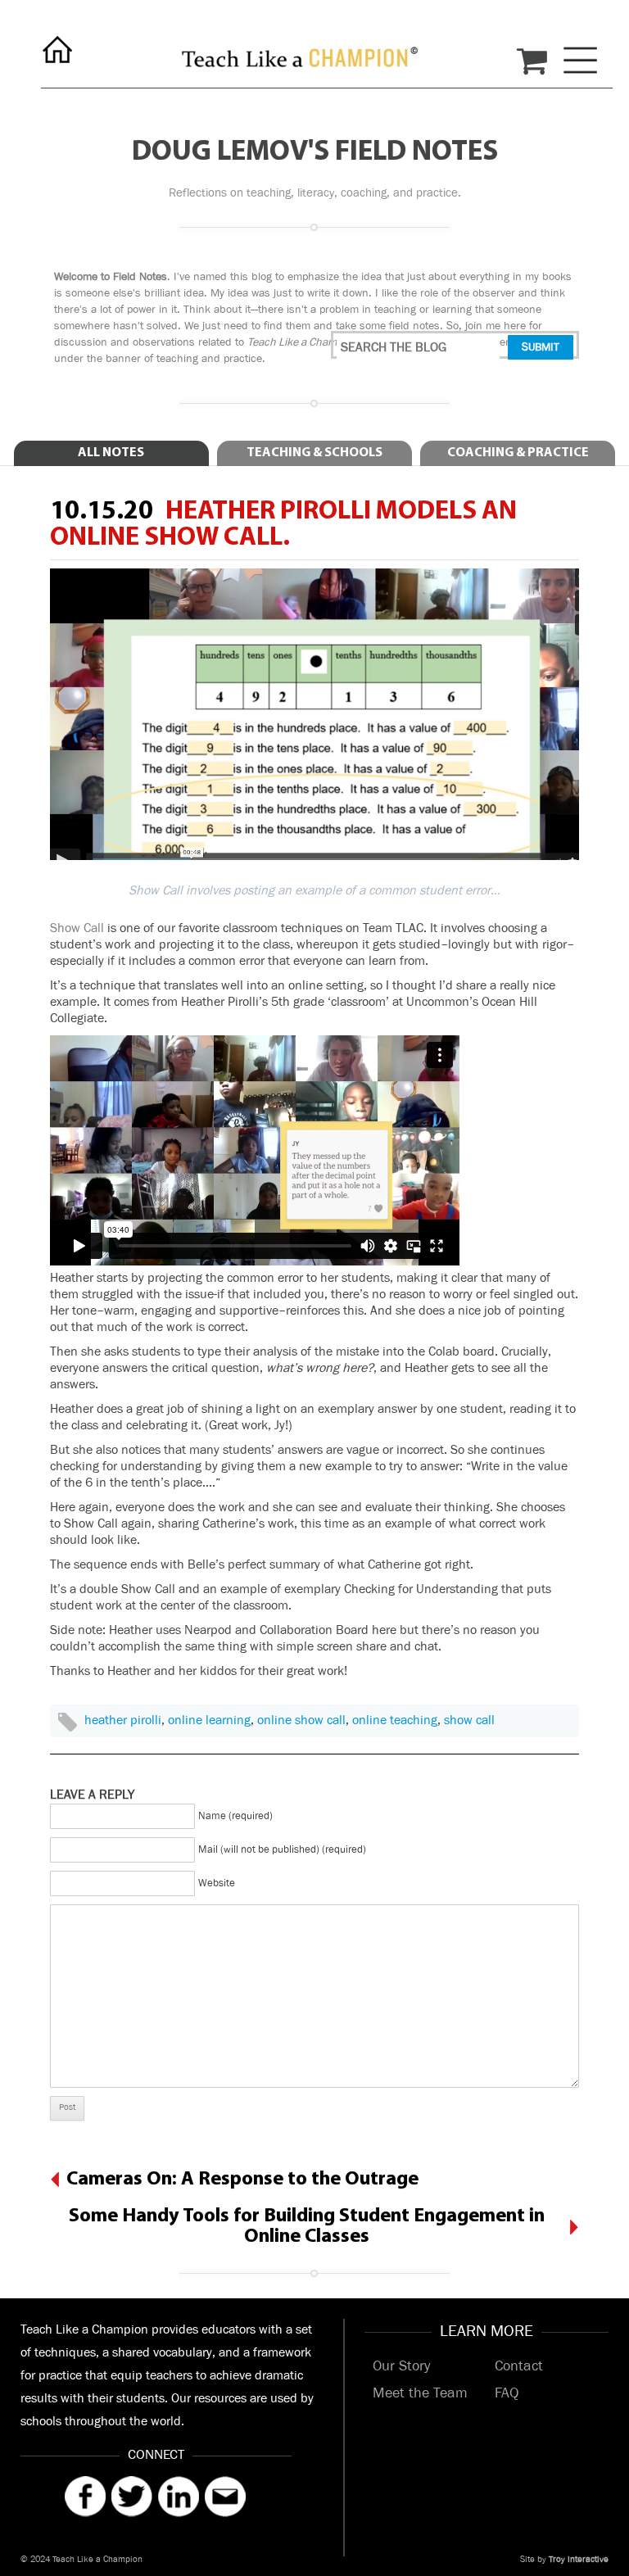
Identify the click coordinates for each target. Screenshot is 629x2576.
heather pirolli (123, 1720)
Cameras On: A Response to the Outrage (242, 2180)
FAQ (507, 2393)
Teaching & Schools (314, 453)
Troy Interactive (579, 2560)
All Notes (111, 453)
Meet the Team (420, 2393)
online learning (209, 1720)
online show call (301, 1720)
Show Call (77, 928)
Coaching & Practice (518, 453)
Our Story (401, 2366)
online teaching (395, 1720)
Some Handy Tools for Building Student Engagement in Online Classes (307, 2227)
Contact (519, 2366)
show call (469, 1720)
